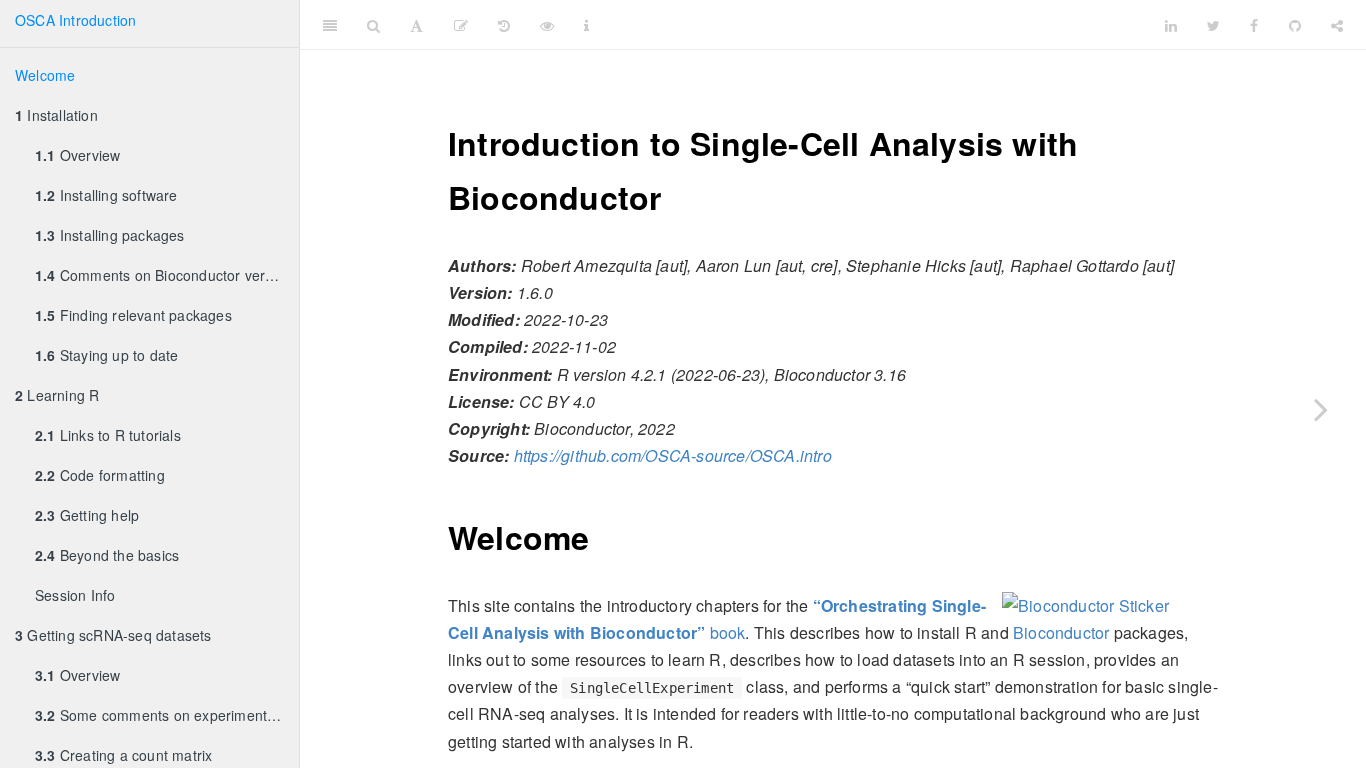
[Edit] (461, 25)
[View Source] (547, 25)
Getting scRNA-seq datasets (113, 635)
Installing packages (110, 235)
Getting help (87, 515)
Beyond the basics (107, 555)
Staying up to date (106, 355)
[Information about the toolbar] (586, 25)
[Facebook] (1254, 25)
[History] (504, 25)
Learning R (57, 395)
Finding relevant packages (133, 315)
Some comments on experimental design (167, 715)
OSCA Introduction (75, 20)
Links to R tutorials (108, 435)
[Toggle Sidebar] (330, 25)
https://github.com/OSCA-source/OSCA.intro (673, 455)
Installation (56, 115)
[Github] (1295, 25)
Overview (77, 155)
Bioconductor (1061, 632)
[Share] (1337, 25)
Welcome (45, 75)
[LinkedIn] (1171, 25)
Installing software (106, 195)
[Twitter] (1213, 25)
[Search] (373, 25)
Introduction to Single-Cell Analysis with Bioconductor (877, 24)
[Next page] (1321, 409)
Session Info (75, 595)
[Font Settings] (416, 25)
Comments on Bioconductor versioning (167, 275)
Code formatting (100, 475)
